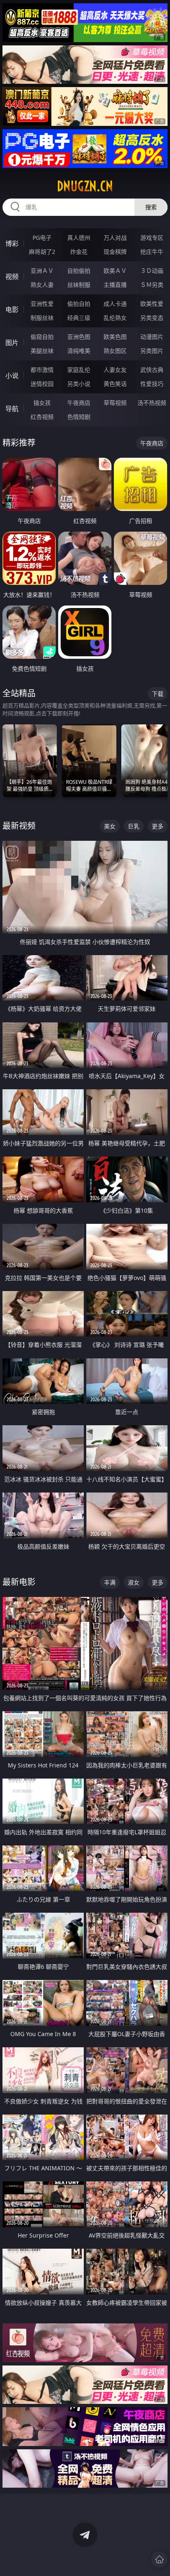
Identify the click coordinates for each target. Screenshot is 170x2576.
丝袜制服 (79, 285)
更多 (158, 826)
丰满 (110, 1582)
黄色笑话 (115, 384)
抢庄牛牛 (152, 252)
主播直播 (115, 285)
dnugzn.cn (85, 186)
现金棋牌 (115, 252)
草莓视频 (115, 403)
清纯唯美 (79, 351)
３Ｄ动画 (152, 271)
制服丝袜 (42, 318)
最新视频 (19, 826)
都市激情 (42, 370)
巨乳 (134, 826)
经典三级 (79, 318)
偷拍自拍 (79, 304)
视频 (12, 277)
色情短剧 (79, 417)
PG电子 (42, 238)
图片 (12, 343)
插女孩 (42, 403)
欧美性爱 (152, 304)
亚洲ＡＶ (42, 271)
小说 (12, 376)
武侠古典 (152, 370)
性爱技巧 (152, 384)
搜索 (151, 207)
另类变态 (152, 318)
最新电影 (19, 1582)
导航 (12, 409)
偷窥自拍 (42, 337)
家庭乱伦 (79, 370)
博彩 (12, 244)
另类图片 (152, 351)
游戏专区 (152, 238)
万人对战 (115, 238)
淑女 (134, 1582)
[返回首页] (159, 2559)
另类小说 (79, 384)
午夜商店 (79, 403)
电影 (12, 310)
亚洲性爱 (42, 304)
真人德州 (79, 238)
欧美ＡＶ (115, 271)
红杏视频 (42, 417)
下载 (158, 694)
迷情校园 (42, 384)
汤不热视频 (152, 403)
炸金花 (79, 252)
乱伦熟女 (115, 318)
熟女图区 (115, 351)
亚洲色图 (79, 337)
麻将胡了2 (42, 252)
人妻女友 (115, 370)
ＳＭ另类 (152, 285)
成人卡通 (115, 304)
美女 (110, 826)
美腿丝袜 (42, 351)
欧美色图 (115, 337)
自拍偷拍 (79, 271)
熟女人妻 (42, 285)
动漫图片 (152, 337)
